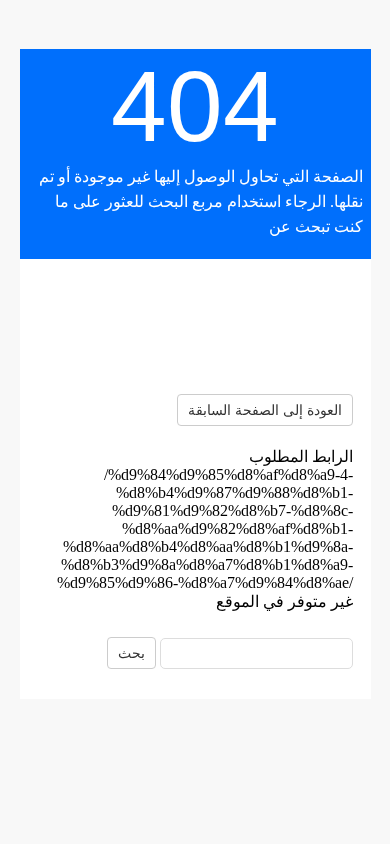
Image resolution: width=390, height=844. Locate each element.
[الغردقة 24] (195, 326)
